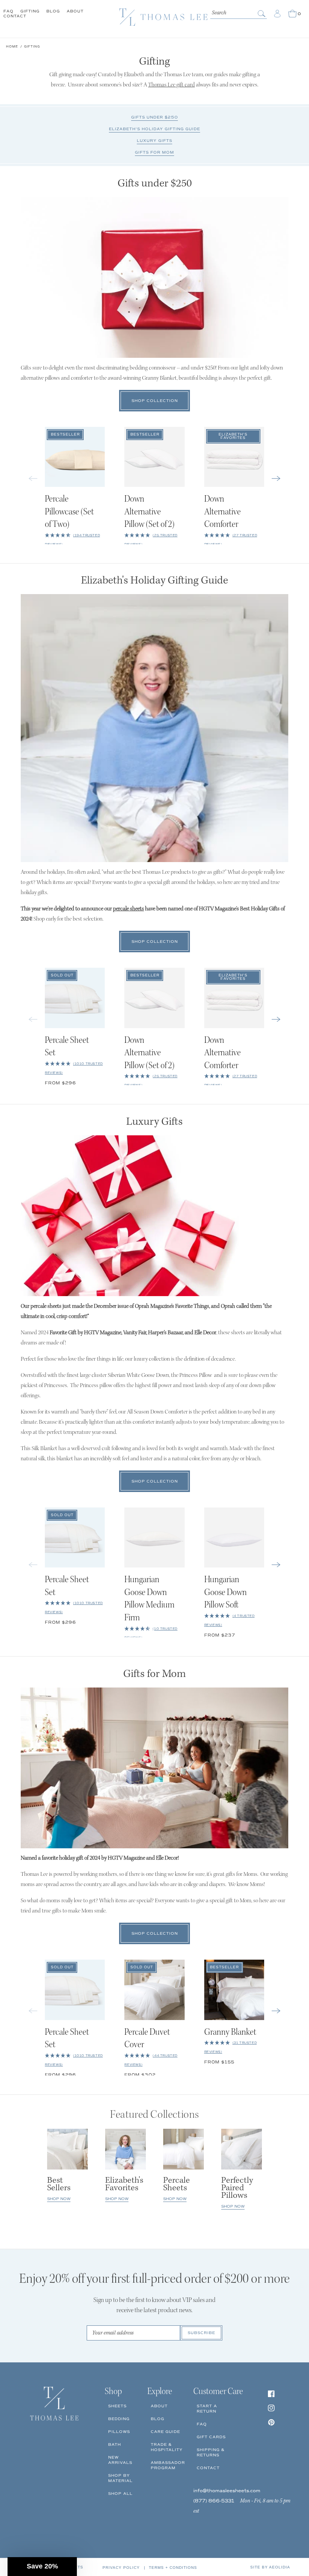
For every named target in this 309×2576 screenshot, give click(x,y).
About (75, 11)
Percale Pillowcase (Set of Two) (69, 512)
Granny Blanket (230, 2033)
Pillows (119, 2432)
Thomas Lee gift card (171, 85)
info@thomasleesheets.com (227, 2491)
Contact (15, 16)
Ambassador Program (168, 2465)
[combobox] (239, 12)
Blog (53, 11)
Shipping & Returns (211, 2452)
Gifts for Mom (154, 152)
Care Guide (165, 2432)
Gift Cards (211, 2437)
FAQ (8, 11)
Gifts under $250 (154, 117)
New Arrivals (120, 2460)
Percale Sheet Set (67, 1047)
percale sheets (128, 909)
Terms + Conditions (173, 2568)
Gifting (30, 11)
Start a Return (207, 2409)
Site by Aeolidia (270, 2567)
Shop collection (155, 401)
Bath (115, 2444)
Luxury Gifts (154, 141)
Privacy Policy (121, 2568)
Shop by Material (120, 2478)
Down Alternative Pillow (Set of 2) (149, 512)
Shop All (120, 2494)
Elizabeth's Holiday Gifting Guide (154, 129)
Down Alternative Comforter (223, 512)
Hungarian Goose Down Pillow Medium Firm (149, 1599)
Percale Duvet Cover (147, 2039)
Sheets (117, 2406)
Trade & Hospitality (167, 2447)
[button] (276, 478)
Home (12, 46)
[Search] (262, 14)
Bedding (119, 2419)
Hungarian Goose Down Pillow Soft (226, 1593)
